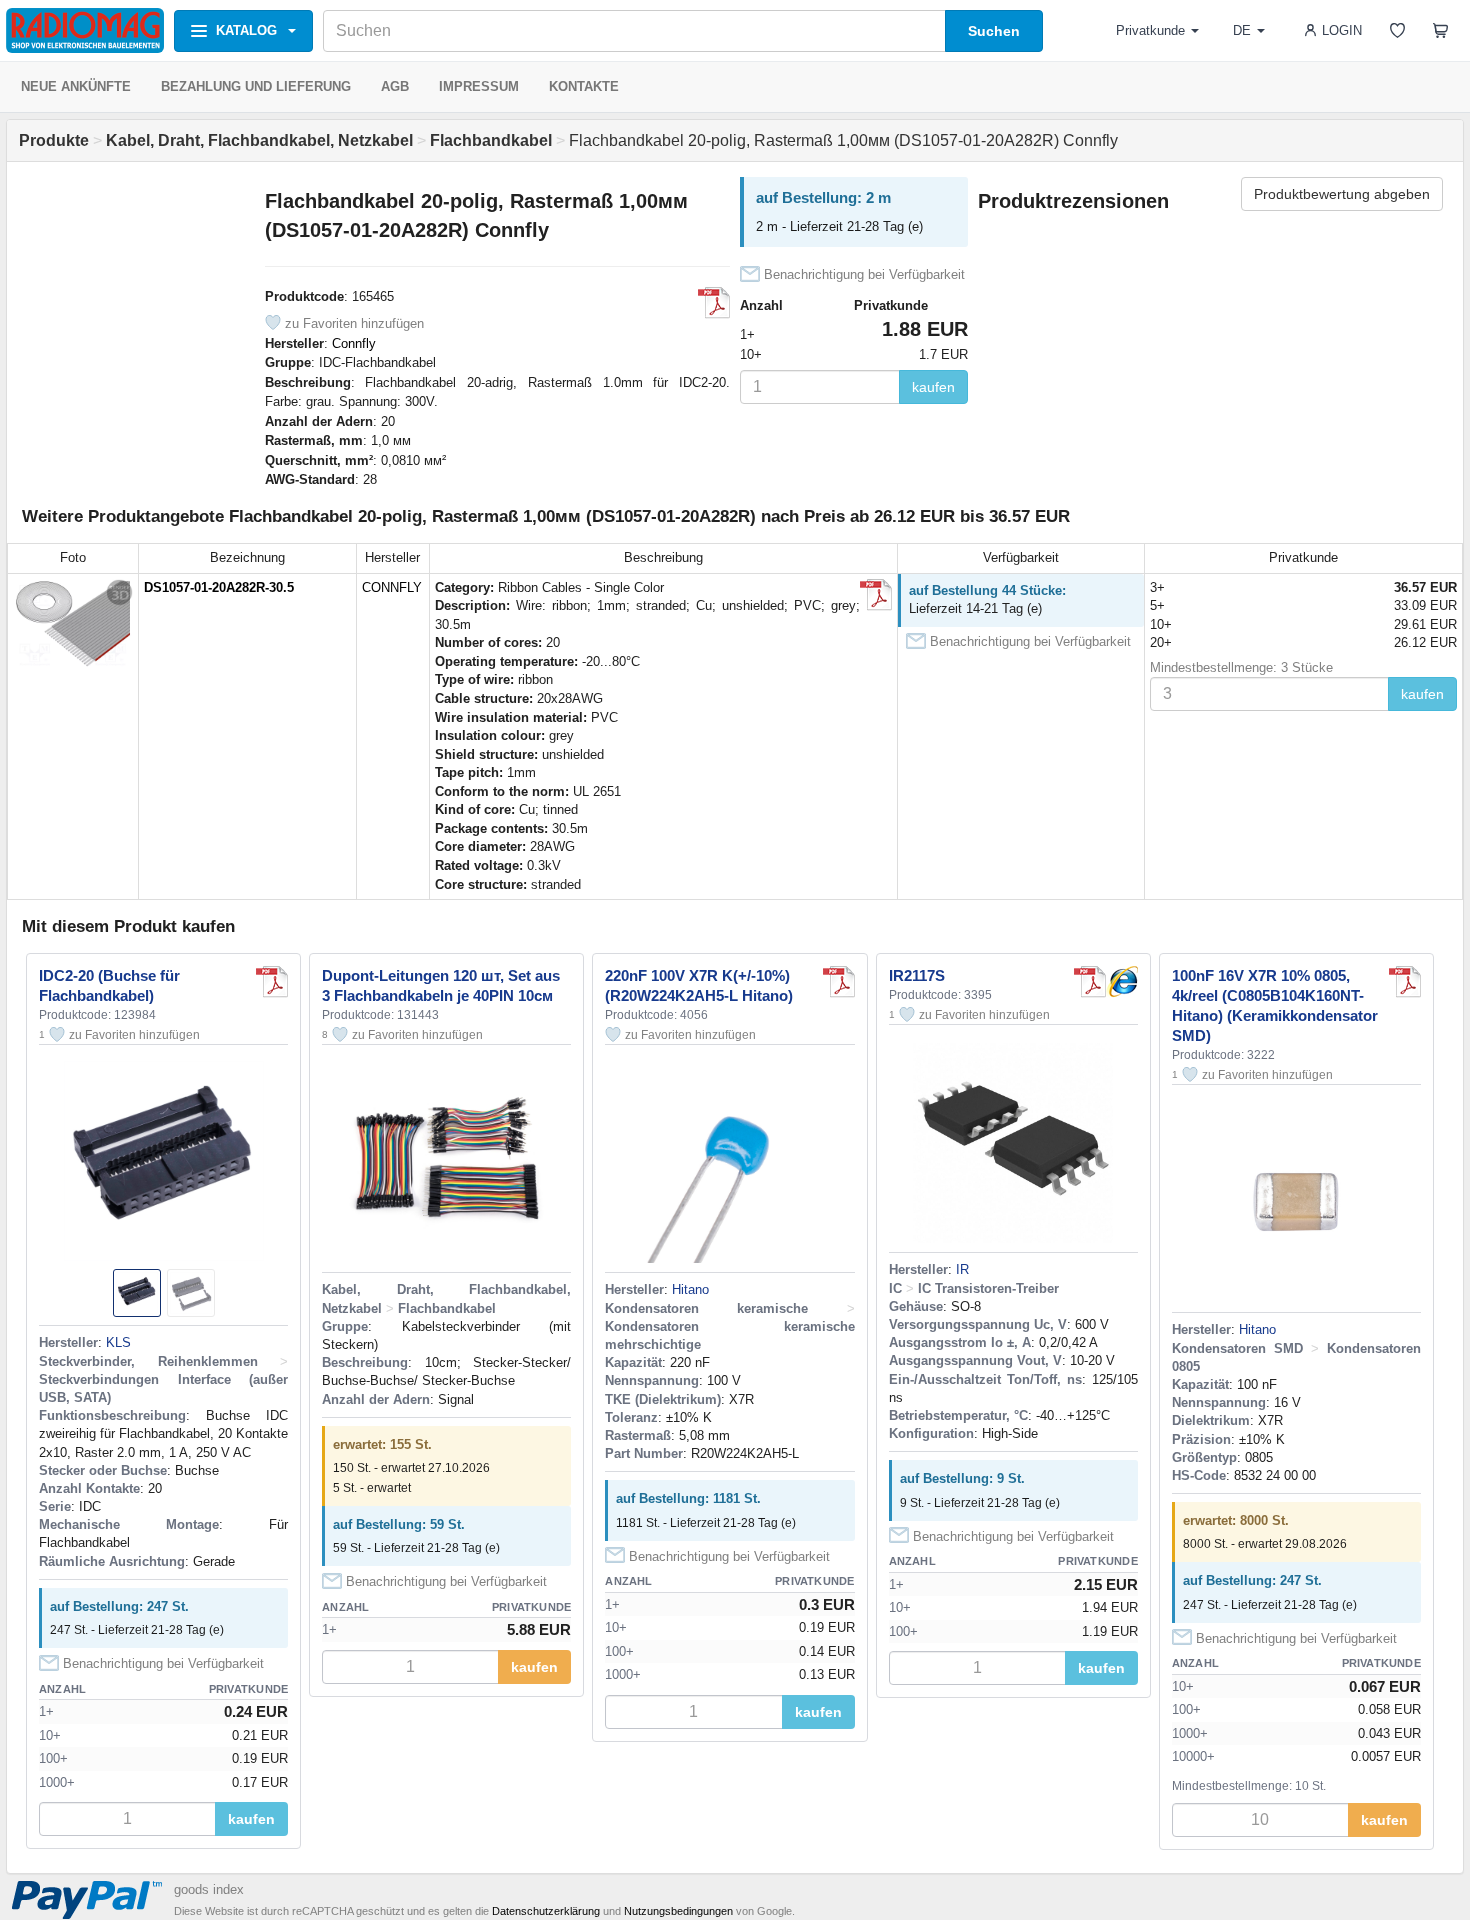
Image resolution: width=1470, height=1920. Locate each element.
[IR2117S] (1122, 982)
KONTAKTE (584, 86)
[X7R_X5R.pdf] (1405, 982)
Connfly (354, 343)
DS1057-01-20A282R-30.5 (219, 587)
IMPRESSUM (479, 86)
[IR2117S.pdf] (1090, 982)
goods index (209, 1889)
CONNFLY (392, 587)
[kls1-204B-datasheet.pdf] (272, 982)
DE (1242, 30)
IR (962, 1269)
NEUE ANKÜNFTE (76, 86)
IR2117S (917, 975)
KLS (118, 1342)
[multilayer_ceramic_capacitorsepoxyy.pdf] (839, 982)
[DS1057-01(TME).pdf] (876, 595)
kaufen (933, 387)
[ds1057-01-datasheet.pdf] (714, 303)
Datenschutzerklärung (546, 1911)
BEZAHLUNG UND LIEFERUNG (256, 86)
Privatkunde (1150, 30)
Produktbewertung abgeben (1342, 194)
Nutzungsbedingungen (678, 1911)
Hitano (690, 1289)
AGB (395, 86)
